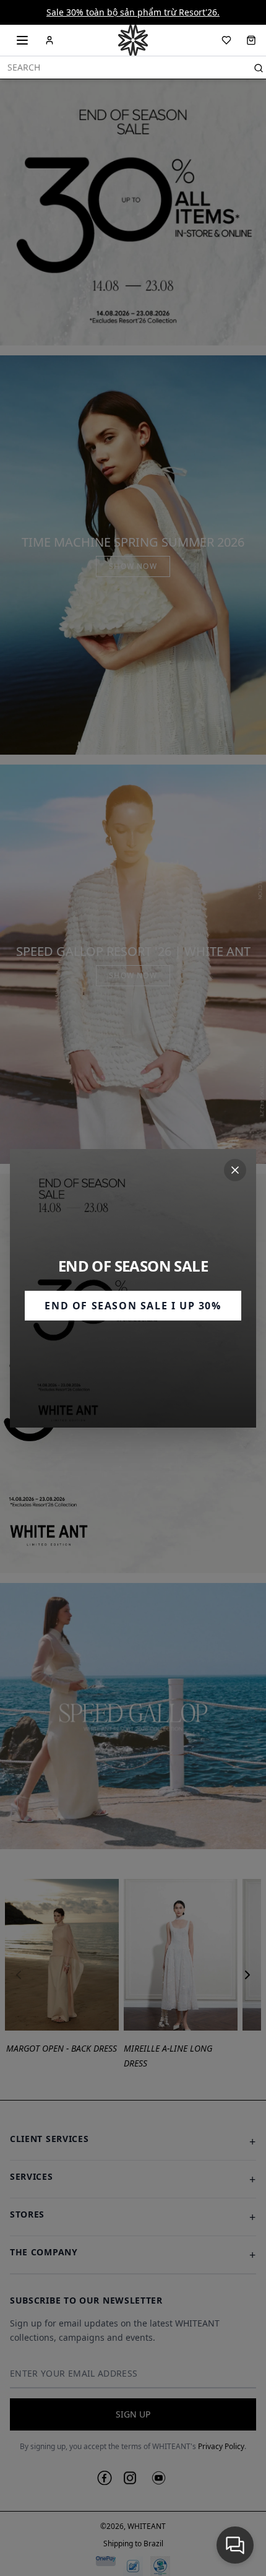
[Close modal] (235, 1170)
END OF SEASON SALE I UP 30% (133, 1306)
